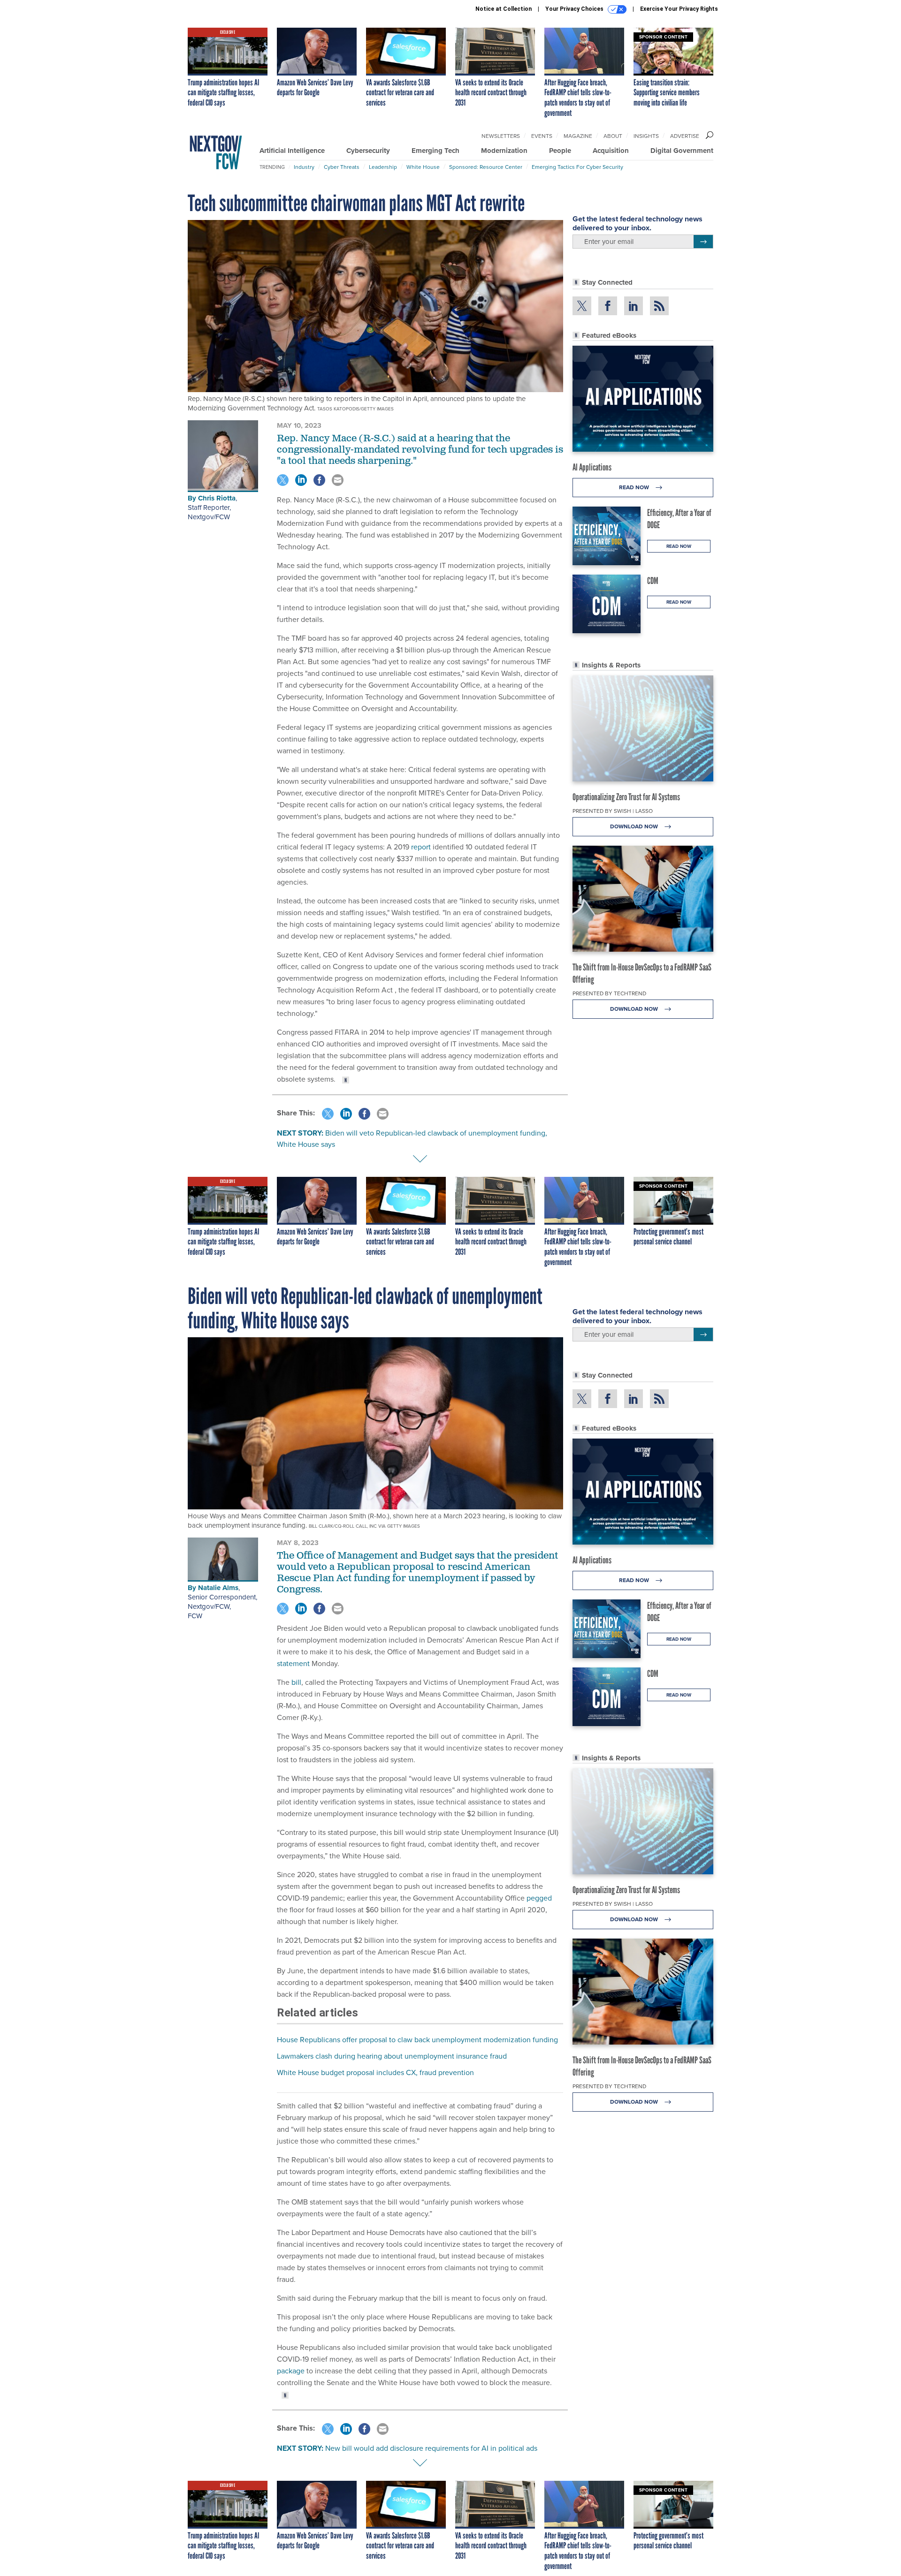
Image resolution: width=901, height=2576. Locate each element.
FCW (195, 1616)
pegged (539, 1898)
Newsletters (501, 136)
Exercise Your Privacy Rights (679, 9)
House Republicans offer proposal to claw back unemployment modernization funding (417, 2040)
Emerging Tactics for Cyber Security (577, 167)
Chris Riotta (217, 498)
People (560, 151)
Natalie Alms (218, 1588)
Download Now (635, 826)
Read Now (635, 487)
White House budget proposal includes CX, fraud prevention (375, 2072)
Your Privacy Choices (575, 9)
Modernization (504, 151)
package (291, 2371)
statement (293, 1663)
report (421, 847)
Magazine (578, 136)
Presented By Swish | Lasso (613, 811)
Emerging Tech (435, 151)
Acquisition (611, 151)
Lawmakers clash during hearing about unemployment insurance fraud (392, 2056)
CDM (653, 581)
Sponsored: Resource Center (486, 167)
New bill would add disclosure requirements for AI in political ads (431, 2448)
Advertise (685, 136)
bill (296, 1682)
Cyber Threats (342, 167)
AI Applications (592, 467)
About (613, 136)
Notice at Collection (504, 9)
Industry (304, 167)
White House (423, 167)
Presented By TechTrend (609, 993)
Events (542, 136)
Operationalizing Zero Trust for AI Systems (626, 797)
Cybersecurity (368, 151)
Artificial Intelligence (292, 151)
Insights (646, 136)
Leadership (383, 167)
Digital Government (682, 151)
